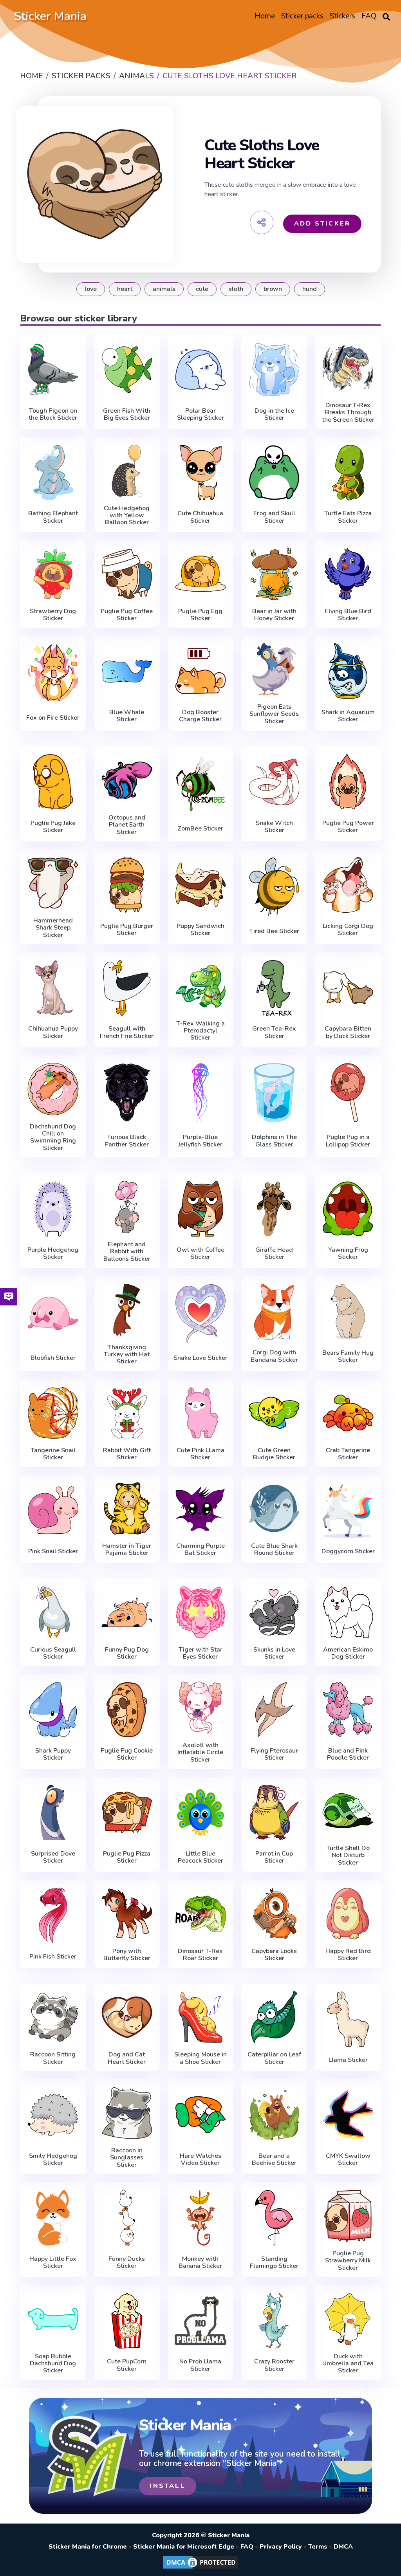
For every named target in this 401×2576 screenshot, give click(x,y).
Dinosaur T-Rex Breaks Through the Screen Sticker (348, 412)
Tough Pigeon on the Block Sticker (53, 414)
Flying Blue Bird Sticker (348, 615)
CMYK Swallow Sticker (348, 2160)
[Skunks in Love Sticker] (274, 1612)
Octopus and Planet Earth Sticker (127, 825)
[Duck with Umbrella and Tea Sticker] (348, 2319)
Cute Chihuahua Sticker (200, 517)
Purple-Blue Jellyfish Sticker (200, 1141)
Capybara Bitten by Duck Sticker (348, 1032)
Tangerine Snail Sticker (53, 1454)
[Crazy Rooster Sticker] (274, 2321)
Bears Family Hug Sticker (348, 1357)
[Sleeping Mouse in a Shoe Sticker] (200, 2017)
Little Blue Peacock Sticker (200, 1857)
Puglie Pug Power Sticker (348, 827)
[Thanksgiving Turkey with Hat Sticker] (127, 1310)
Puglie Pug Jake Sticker (53, 827)
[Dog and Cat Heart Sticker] (127, 2017)
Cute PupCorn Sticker (127, 2365)
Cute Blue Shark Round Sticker (274, 1550)
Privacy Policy (281, 2547)
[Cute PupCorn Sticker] (127, 2321)
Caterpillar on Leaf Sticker (274, 2058)
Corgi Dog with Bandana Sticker (274, 1356)
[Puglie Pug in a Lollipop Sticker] (348, 1093)
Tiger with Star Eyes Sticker (200, 1653)
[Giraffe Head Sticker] (274, 1209)
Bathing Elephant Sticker (53, 517)
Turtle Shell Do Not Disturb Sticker (348, 1855)
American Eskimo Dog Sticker (348, 1653)
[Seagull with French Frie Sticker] (127, 988)
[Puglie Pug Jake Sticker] (53, 782)
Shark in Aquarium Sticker (348, 716)
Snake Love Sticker (200, 1358)
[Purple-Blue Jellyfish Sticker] (200, 1093)
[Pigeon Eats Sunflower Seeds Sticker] (274, 669)
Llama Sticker (348, 2060)
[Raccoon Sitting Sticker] (53, 2017)
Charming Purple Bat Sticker (200, 1550)
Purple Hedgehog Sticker (53, 1254)
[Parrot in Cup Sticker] (274, 1812)
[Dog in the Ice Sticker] (274, 370)
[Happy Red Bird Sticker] (348, 1914)
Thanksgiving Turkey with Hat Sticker (127, 1355)
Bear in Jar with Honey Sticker (274, 615)
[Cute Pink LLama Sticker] (200, 1413)
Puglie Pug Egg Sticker (200, 615)
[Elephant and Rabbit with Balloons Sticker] (127, 1207)
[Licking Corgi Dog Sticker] (348, 885)
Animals (164, 289)
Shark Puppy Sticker (53, 1754)
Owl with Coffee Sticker (200, 1254)
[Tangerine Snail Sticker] (53, 1413)
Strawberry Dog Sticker (53, 615)
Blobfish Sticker (53, 1358)
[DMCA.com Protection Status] (200, 2568)
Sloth (236, 289)
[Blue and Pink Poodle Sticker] (348, 1710)
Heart (125, 289)
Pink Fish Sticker (53, 1957)
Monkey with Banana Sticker (200, 2263)
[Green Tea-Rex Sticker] (274, 988)
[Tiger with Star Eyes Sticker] (200, 1612)
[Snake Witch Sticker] (274, 782)
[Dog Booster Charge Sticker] (200, 671)
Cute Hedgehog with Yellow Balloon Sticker (127, 515)
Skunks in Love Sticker (274, 1653)
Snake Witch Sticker (274, 827)
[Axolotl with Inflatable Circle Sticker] (200, 1708)
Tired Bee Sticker (274, 931)
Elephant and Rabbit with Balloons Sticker (127, 1252)
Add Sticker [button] (322, 224)
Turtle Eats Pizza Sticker (348, 517)
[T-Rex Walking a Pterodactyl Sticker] (200, 986)
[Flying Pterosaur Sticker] (274, 1710)
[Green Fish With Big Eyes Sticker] (127, 370)
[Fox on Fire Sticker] (53, 673)
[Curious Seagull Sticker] (53, 1612)
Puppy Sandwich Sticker (200, 930)
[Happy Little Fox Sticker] (53, 2218)
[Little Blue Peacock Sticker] (200, 1812)
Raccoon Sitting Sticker (53, 2058)
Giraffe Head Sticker (274, 1254)
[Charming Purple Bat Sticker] (200, 1508)
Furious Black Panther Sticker (127, 1141)
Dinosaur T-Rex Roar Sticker (200, 1955)
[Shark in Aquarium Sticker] (348, 671)
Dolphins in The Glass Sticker (274, 1141)
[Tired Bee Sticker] (274, 887)
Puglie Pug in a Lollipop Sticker (348, 1141)
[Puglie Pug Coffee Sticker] (127, 574)
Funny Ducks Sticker (127, 2263)
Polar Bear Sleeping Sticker (200, 414)
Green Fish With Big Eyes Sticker (127, 414)
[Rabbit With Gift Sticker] (127, 1413)
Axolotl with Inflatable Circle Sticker (200, 1752)
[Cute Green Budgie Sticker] (274, 1413)
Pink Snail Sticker (53, 1551)
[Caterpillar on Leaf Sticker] (274, 2017)
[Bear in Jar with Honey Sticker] (274, 574)
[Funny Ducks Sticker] (127, 2218)
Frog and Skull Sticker (274, 517)
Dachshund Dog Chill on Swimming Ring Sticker (53, 1137)
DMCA (343, 2547)
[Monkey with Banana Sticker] (200, 2218)
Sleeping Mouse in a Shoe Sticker (200, 2058)
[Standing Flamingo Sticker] (274, 2218)
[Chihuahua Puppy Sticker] (53, 988)
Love (91, 289)
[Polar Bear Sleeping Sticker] (200, 370)
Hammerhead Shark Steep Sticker (53, 928)
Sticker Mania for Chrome (88, 2547)
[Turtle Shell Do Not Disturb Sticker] (348, 1811)
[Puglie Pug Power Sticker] (348, 782)
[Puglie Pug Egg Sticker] (200, 574)
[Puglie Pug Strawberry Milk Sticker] (348, 2216)
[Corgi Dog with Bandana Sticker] (274, 1312)
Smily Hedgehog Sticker (53, 2160)
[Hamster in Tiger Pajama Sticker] (127, 1508)
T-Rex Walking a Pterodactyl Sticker (200, 1031)
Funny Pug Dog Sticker (127, 1653)
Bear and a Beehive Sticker (274, 2160)
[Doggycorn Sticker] (348, 1510)
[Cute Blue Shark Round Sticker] (274, 1508)
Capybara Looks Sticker (274, 1955)
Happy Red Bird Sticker (348, 1955)
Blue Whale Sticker (127, 716)
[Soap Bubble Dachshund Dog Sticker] (53, 2319)
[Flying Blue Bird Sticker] (348, 574)
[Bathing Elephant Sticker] (53, 473)
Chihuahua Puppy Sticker (53, 1032)
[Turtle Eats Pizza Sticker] (348, 473)
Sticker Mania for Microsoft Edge (184, 2547)
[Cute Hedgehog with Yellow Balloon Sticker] (127, 471)
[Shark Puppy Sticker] (53, 1710)
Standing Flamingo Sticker (274, 2263)
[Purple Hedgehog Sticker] (53, 1209)
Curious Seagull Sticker (53, 1653)
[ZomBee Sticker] (200, 784)
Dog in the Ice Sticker (274, 414)
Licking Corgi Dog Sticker (348, 930)
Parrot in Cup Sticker (274, 1857)
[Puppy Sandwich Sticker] (200, 885)
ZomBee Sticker (200, 829)
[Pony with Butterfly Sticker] (127, 1914)
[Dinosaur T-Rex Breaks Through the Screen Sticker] (348, 368)
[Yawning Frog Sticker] (348, 1209)
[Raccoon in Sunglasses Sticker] (127, 2113)
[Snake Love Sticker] (200, 1313)
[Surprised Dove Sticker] (53, 1812)
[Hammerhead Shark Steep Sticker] (53, 883)
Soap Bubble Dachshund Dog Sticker (53, 2364)
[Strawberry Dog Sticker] (53, 574)
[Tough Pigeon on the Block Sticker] (53, 370)
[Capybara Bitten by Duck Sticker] (348, 988)
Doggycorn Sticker (348, 1551)
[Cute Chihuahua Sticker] (200, 473)
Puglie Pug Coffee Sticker (127, 615)
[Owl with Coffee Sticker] (200, 1209)
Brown (273, 289)
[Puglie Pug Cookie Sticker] (127, 1710)
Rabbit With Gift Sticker (127, 1454)
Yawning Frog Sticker (348, 1254)
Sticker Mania (50, 16)
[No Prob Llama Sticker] (200, 2321)
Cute (202, 289)
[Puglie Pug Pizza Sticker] (127, 1812)
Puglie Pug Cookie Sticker (127, 1754)
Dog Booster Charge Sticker (200, 716)
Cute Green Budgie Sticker (274, 1454)
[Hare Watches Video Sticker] (200, 2115)
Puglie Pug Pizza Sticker (127, 1857)
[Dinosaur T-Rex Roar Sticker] (200, 1914)
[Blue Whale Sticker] (127, 671)
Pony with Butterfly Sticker (127, 1955)
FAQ (247, 2547)
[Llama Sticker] (348, 2019)
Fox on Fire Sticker (53, 718)
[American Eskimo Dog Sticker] (348, 1612)
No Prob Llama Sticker (200, 2365)
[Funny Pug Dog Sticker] (127, 1612)
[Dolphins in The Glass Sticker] (274, 1093)
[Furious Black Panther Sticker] (127, 1093)
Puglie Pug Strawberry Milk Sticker (348, 2261)
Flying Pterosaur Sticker (274, 1754)
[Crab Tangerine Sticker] (348, 1413)
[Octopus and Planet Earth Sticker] (127, 780)
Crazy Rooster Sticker (274, 2365)
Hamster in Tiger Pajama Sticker (127, 1550)
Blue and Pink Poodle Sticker (348, 1754)
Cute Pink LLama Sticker (200, 1454)
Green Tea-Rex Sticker (274, 1032)
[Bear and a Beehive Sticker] (274, 2115)
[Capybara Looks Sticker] (274, 1914)
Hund (310, 289)
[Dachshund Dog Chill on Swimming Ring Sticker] (53, 1089)
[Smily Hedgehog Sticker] (53, 2115)
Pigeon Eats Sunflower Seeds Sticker (274, 714)
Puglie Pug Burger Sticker (127, 930)
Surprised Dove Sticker (53, 1857)
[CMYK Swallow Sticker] (348, 2115)
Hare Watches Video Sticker (200, 2160)
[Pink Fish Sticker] (53, 1915)
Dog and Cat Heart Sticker (127, 2058)
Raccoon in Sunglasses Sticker (127, 2158)
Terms (318, 2547)
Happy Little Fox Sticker (53, 2263)
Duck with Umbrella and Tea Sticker (348, 2364)
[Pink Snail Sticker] (53, 1510)
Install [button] (167, 2486)
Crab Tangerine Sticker (348, 1454)
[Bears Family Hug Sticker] (348, 1312)
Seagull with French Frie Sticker (127, 1032)
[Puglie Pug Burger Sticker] (127, 885)
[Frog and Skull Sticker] (274, 473)
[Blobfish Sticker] (53, 1313)
